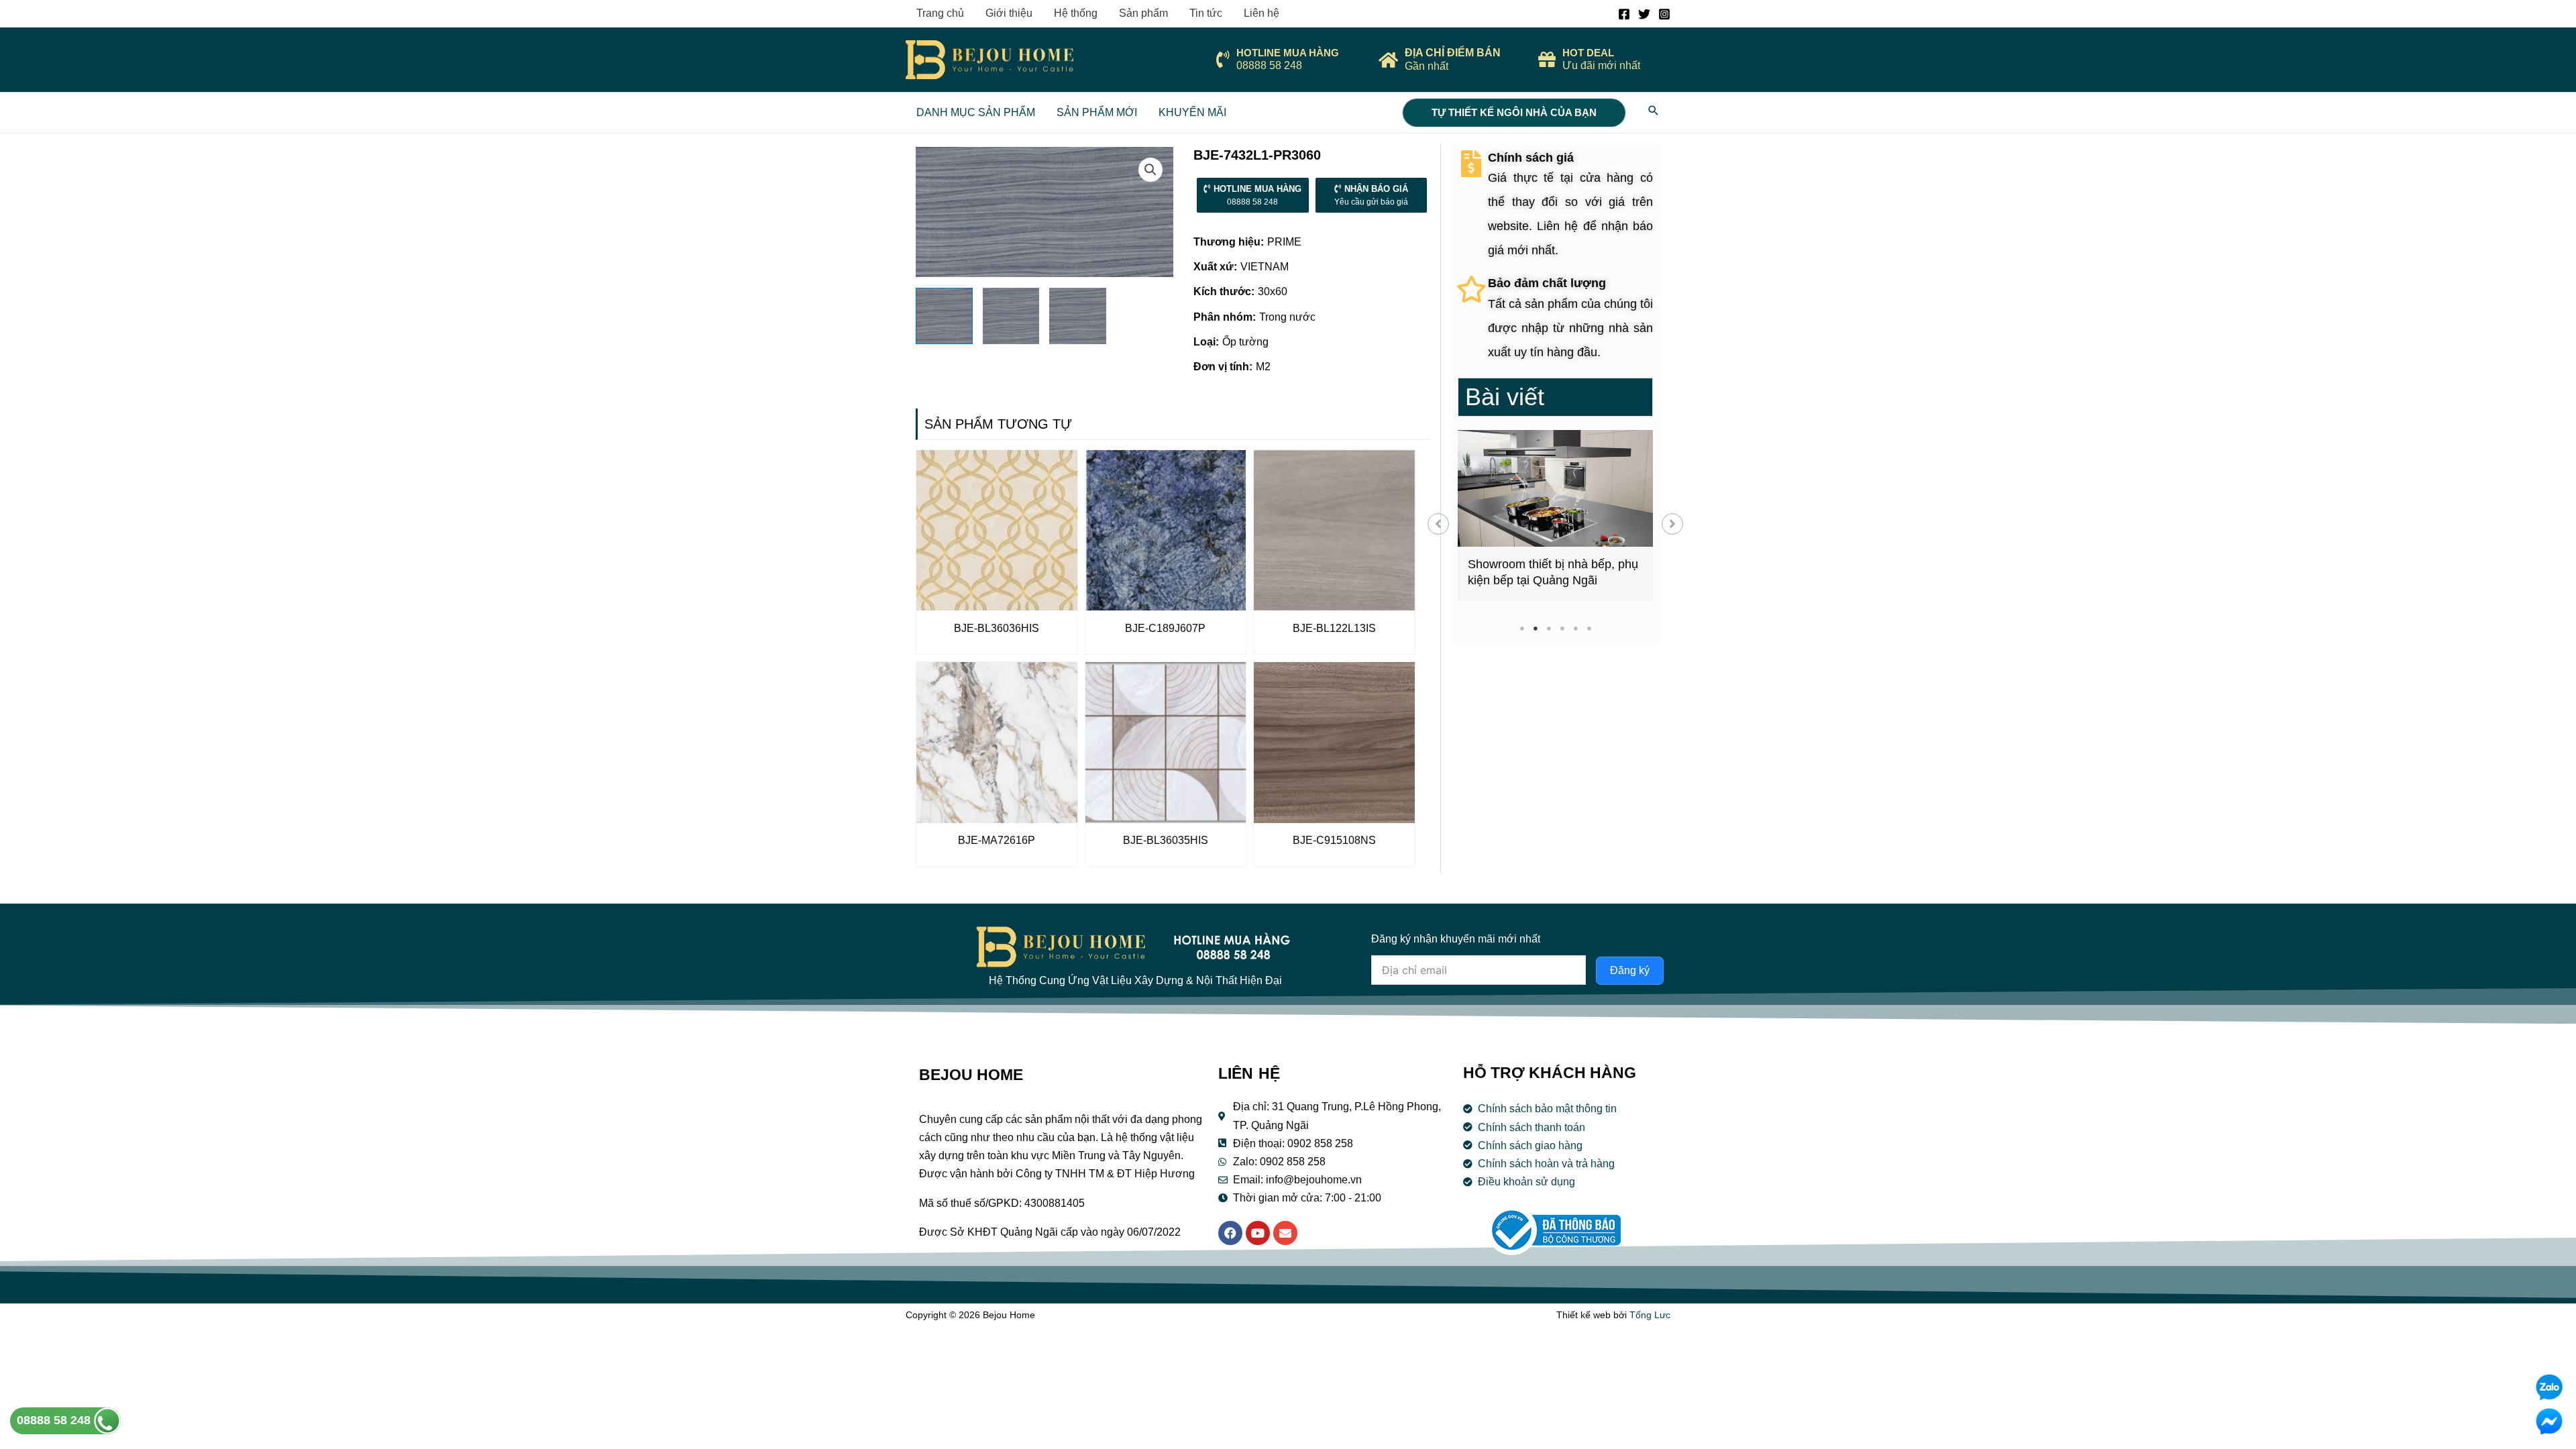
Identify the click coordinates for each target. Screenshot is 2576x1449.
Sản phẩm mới (1097, 112)
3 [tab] (1549, 628)
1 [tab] (1522, 628)
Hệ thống (1076, 13)
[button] (1438, 524)
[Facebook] (1624, 14)
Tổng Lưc (1650, 1315)
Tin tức (1206, 13)
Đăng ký (1630, 970)
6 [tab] (1589, 628)
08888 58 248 (55, 1420)
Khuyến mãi (1192, 112)
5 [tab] (1575, 628)
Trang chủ (940, 13)
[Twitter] (1644, 14)
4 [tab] (1562, 628)
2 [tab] (1535, 628)
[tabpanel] (1555, 516)
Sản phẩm (1143, 13)
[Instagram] (1664, 14)
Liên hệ (1262, 13)
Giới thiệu (1009, 13)
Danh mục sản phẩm (976, 112)
